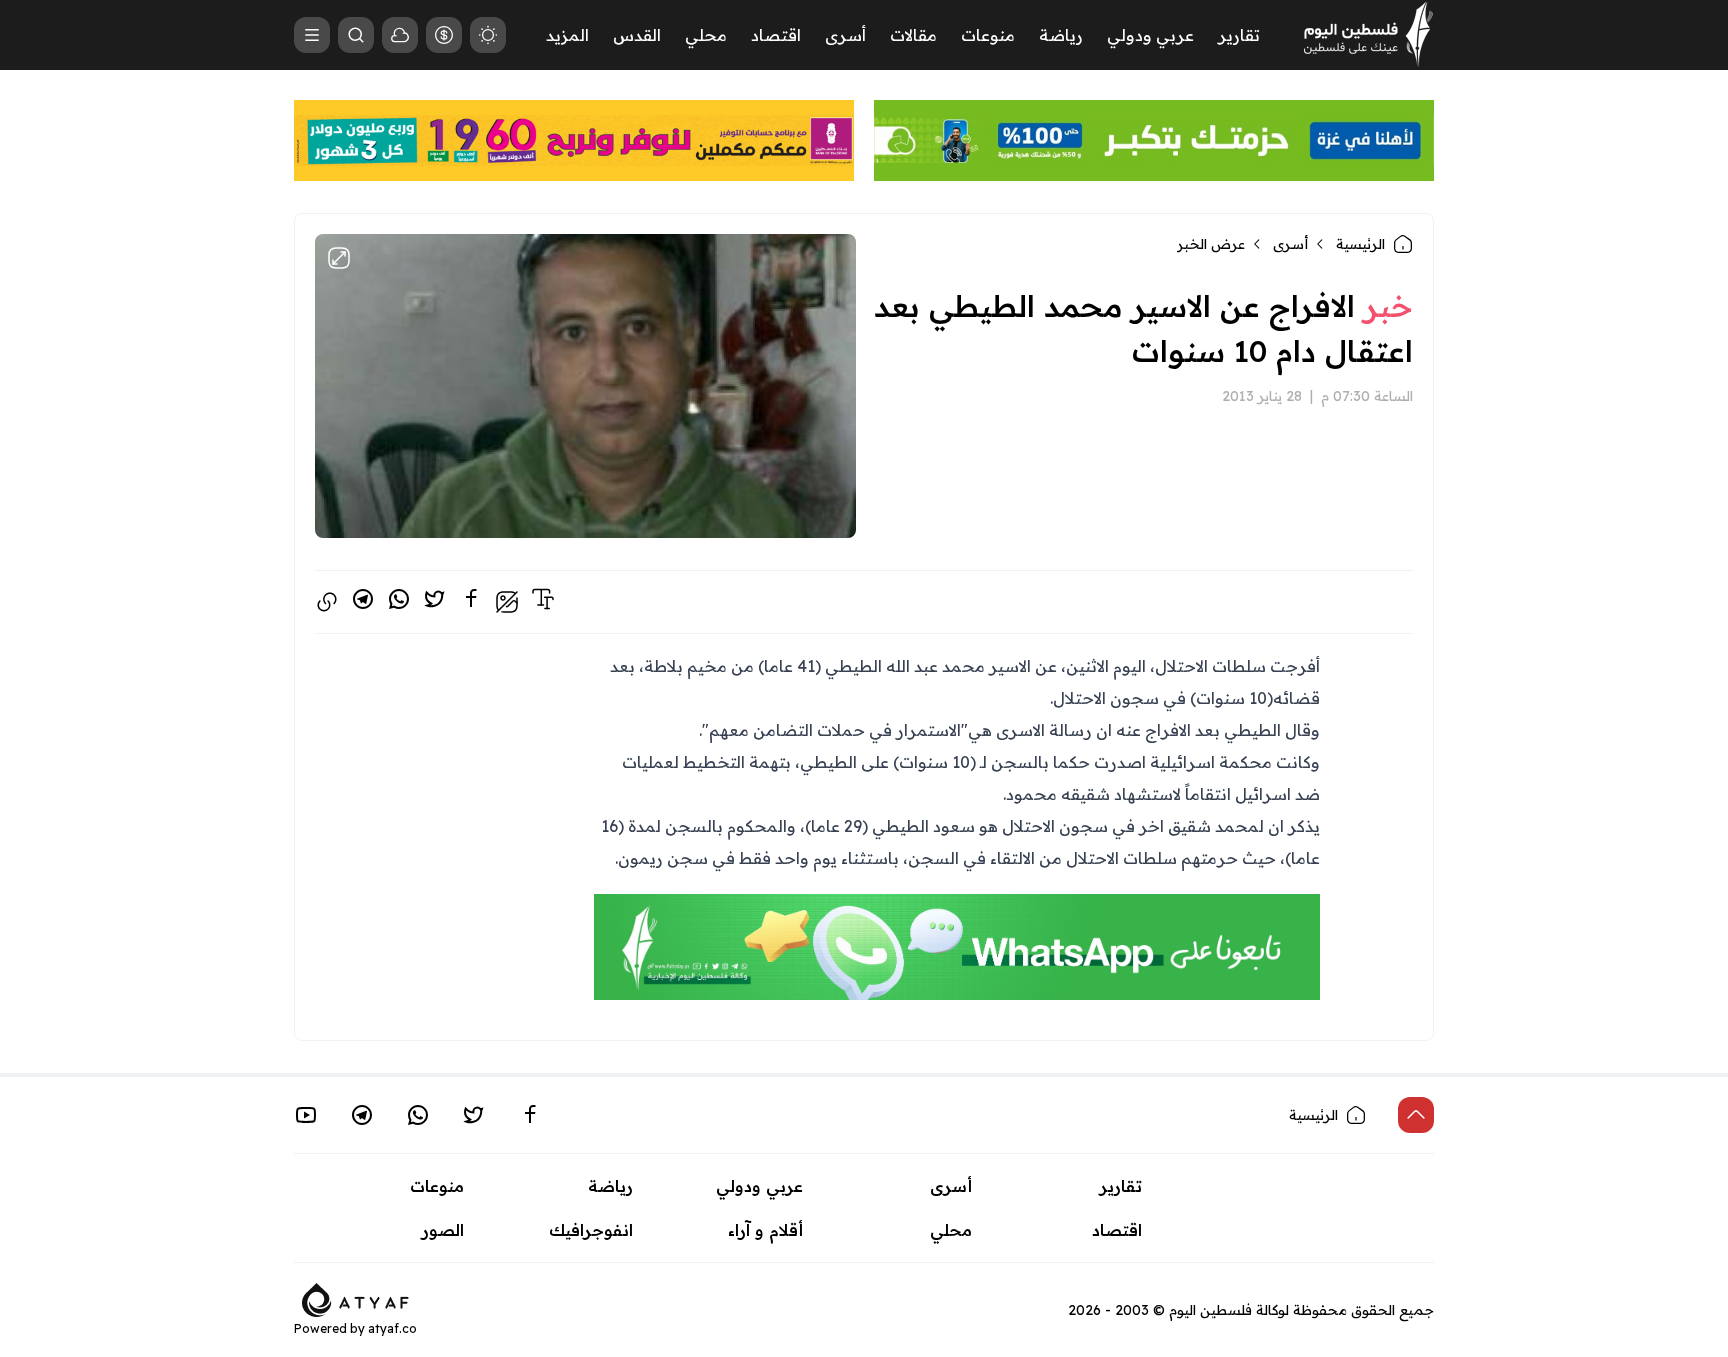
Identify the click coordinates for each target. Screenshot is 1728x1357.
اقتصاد (776, 35)
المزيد (567, 35)
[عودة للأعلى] (1416, 1115)
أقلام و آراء (765, 1230)
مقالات (913, 35)
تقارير (1239, 35)
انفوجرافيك (591, 1230)
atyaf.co (392, 1328)
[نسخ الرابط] (327, 602)
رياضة (1061, 35)
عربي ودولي (1150, 35)
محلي (706, 35)
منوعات (988, 35)
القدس (637, 35)
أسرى (845, 35)
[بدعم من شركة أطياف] (355, 1298)
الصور (443, 1230)
